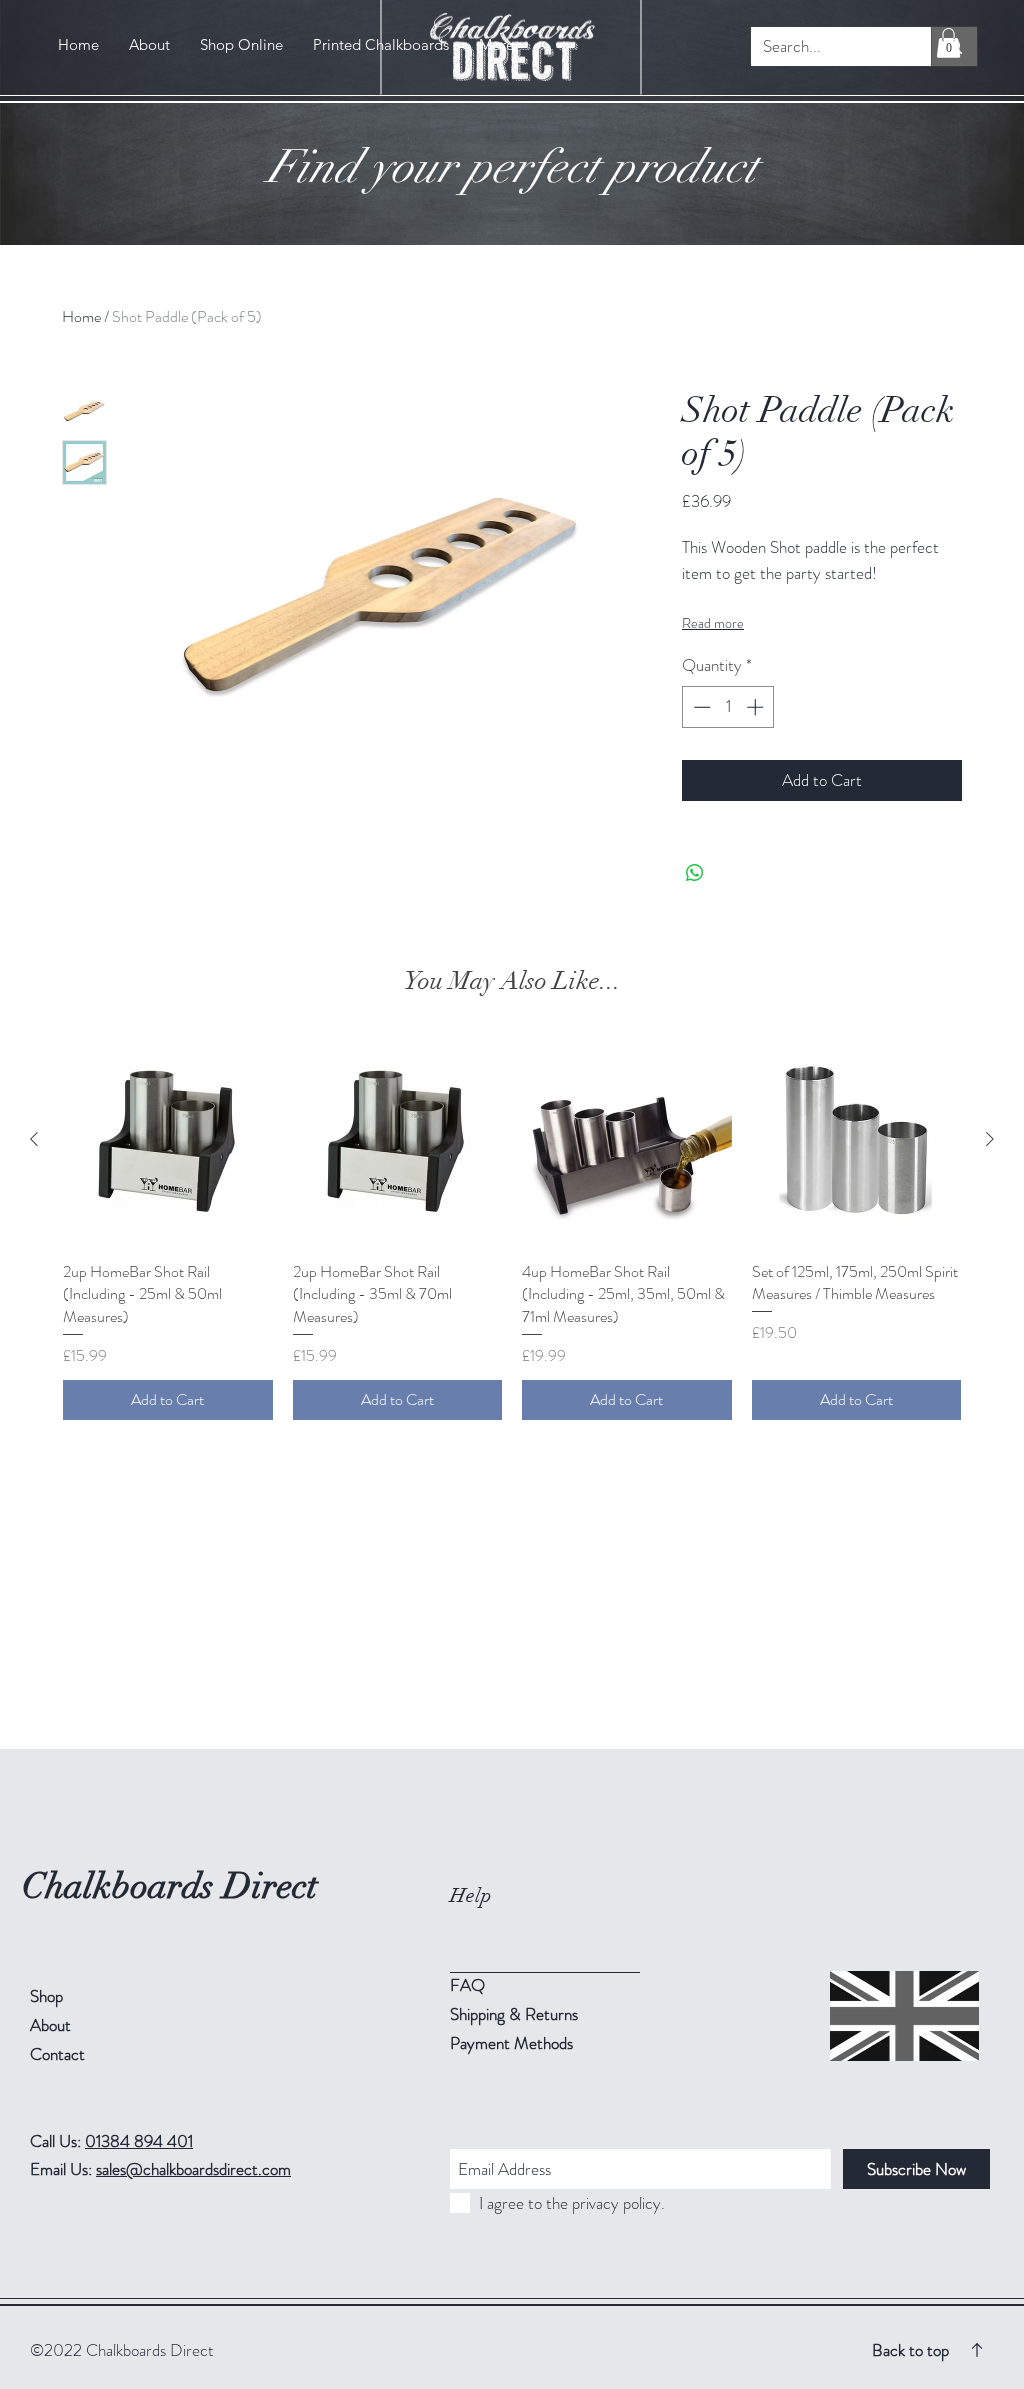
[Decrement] (700, 707)
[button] (948, 43)
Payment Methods (513, 2043)
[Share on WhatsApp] (695, 873)
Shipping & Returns (516, 2014)
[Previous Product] (34, 1139)
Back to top (910, 2350)
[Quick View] (168, 1140)
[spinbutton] (728, 707)
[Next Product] (990, 1139)
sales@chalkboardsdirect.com (193, 2169)
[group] (512, 1227)
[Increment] (757, 707)
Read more (713, 623)
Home (81, 316)
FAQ (467, 1985)
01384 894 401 (139, 2141)
